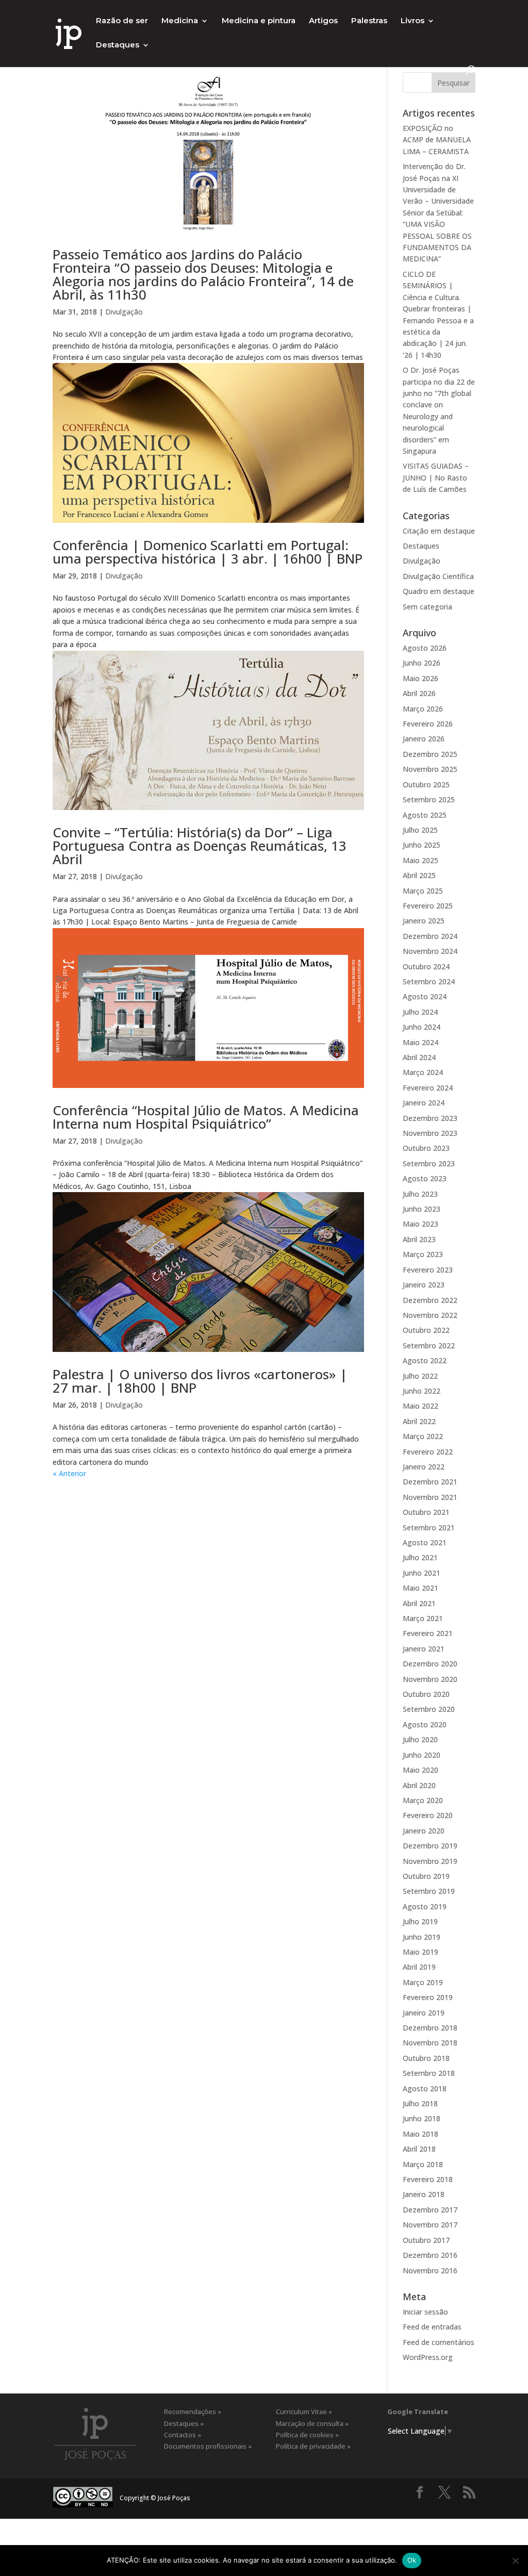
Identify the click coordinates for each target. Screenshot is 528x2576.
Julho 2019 (420, 1921)
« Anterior (69, 1473)
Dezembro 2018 (430, 2028)
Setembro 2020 (429, 1709)
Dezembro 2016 (430, 2255)
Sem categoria (427, 607)
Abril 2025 (419, 875)
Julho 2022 (420, 1376)
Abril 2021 (419, 1603)
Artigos (323, 21)
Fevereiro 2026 (428, 724)
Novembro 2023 (430, 1133)
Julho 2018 (420, 2103)
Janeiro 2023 (424, 1285)
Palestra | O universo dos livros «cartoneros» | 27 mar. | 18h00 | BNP (200, 1381)
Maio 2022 (420, 1406)
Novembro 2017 (430, 2225)
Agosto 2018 (425, 2088)
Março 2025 (423, 891)
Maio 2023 (420, 1224)
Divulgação (124, 312)
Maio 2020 (420, 1770)
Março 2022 (423, 1436)
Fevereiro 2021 (428, 1633)
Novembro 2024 (430, 951)
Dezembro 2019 (430, 1846)
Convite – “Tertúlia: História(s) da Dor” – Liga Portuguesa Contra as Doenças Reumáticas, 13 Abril (200, 846)
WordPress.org (428, 2357)
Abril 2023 (419, 1239)
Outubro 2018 (426, 2058)
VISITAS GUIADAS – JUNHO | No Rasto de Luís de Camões (436, 477)
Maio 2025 (420, 860)
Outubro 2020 (426, 1694)
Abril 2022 (419, 1421)
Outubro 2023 (426, 1148)
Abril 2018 (419, 2149)
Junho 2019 (422, 1937)
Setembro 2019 (429, 1891)
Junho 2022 (422, 1391)
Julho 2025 (420, 830)
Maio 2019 (420, 1952)
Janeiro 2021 (424, 1649)
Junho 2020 (422, 1755)
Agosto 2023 (425, 1178)
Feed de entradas (432, 2327)
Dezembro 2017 (430, 2210)
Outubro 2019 (426, 1876)
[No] (515, 2561)
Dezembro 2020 (430, 1664)
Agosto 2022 (425, 1360)
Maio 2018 (420, 2134)
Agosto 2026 (425, 648)
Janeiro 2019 (424, 2013)
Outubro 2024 (426, 967)
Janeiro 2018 (424, 2194)
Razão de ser (122, 21)
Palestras (369, 21)
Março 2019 (423, 1982)
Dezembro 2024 (430, 936)
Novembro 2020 (430, 1679)
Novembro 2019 (430, 1861)
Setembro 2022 (429, 1345)
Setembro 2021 (429, 1528)
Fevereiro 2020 (428, 1815)
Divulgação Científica (438, 576)
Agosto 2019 (425, 1906)
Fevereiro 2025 (428, 906)
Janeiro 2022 (424, 1467)
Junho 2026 (422, 663)
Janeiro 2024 (424, 1103)
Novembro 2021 (430, 1497)
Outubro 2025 (426, 785)
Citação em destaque (439, 531)
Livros (412, 21)
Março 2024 (423, 1072)
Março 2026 (423, 709)
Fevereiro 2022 (428, 1452)
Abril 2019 (419, 1967)
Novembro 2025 (430, 769)
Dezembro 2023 (430, 1118)
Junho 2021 (422, 1573)
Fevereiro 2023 (428, 1270)
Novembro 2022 (430, 1315)
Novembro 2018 (430, 2043)
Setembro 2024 (429, 981)
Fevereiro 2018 (428, 2179)
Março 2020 (423, 1800)
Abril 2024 (419, 1057)
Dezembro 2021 (430, 1482)
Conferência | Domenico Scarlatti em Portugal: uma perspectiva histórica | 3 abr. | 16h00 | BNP (208, 552)
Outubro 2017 (426, 2240)
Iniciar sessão (425, 2312)
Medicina (180, 21)
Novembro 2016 (430, 2270)
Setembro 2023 (429, 1163)
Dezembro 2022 (430, 1300)
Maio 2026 (420, 678)
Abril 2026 (419, 693)
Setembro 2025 (429, 799)
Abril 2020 (419, 1785)
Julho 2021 (420, 1557)
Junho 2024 (422, 1027)
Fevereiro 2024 (428, 1088)
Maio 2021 (420, 1588)
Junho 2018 (422, 2118)
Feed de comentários (439, 2342)
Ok (412, 2560)
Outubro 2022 (426, 1330)
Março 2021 (423, 1618)
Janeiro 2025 (424, 921)
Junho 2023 (422, 1209)
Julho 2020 (420, 1739)
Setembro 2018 (429, 2073)
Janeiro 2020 (424, 1831)
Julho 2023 (420, 1194)
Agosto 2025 (425, 815)
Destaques (118, 45)
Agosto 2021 (425, 1542)
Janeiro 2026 (424, 739)
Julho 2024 (420, 1012)
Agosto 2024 (425, 996)
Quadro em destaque (439, 591)
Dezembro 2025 (430, 754)
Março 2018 (423, 2164)
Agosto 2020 (425, 1724)
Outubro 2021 (426, 1512)
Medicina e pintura (259, 21)
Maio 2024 (420, 1042)
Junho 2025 (422, 845)
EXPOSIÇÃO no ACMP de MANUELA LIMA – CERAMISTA (437, 140)
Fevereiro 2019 (428, 1997)
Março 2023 (423, 1254)
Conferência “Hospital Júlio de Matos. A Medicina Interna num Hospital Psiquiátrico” (206, 1117)
